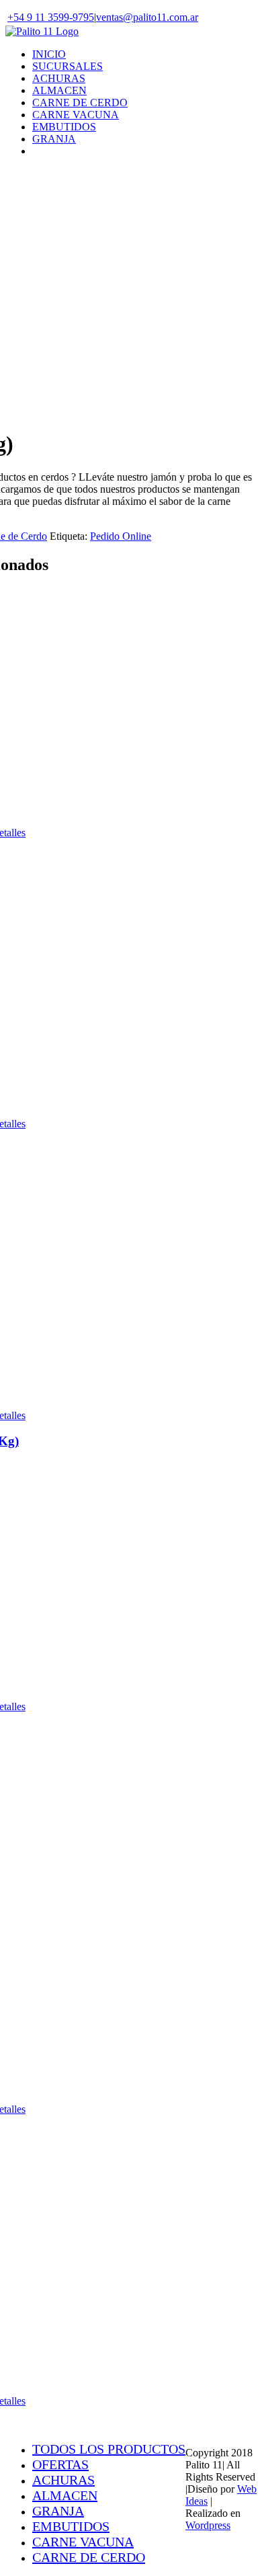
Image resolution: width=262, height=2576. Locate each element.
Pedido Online (121, 536)
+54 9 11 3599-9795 (51, 17)
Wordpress (208, 2525)
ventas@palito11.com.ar (147, 17)
